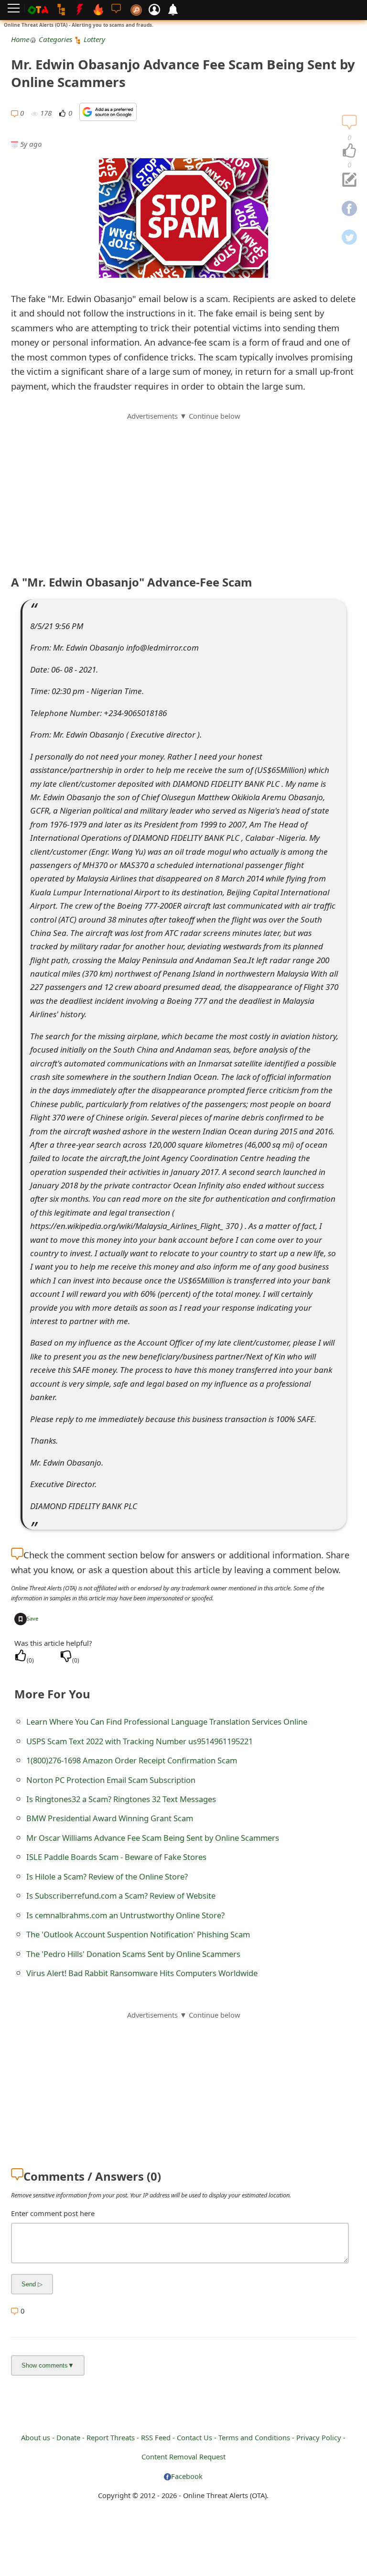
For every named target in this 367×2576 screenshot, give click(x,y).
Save (32, 1618)
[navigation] (349, 151)
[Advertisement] (183, 489)
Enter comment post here (53, 2213)
